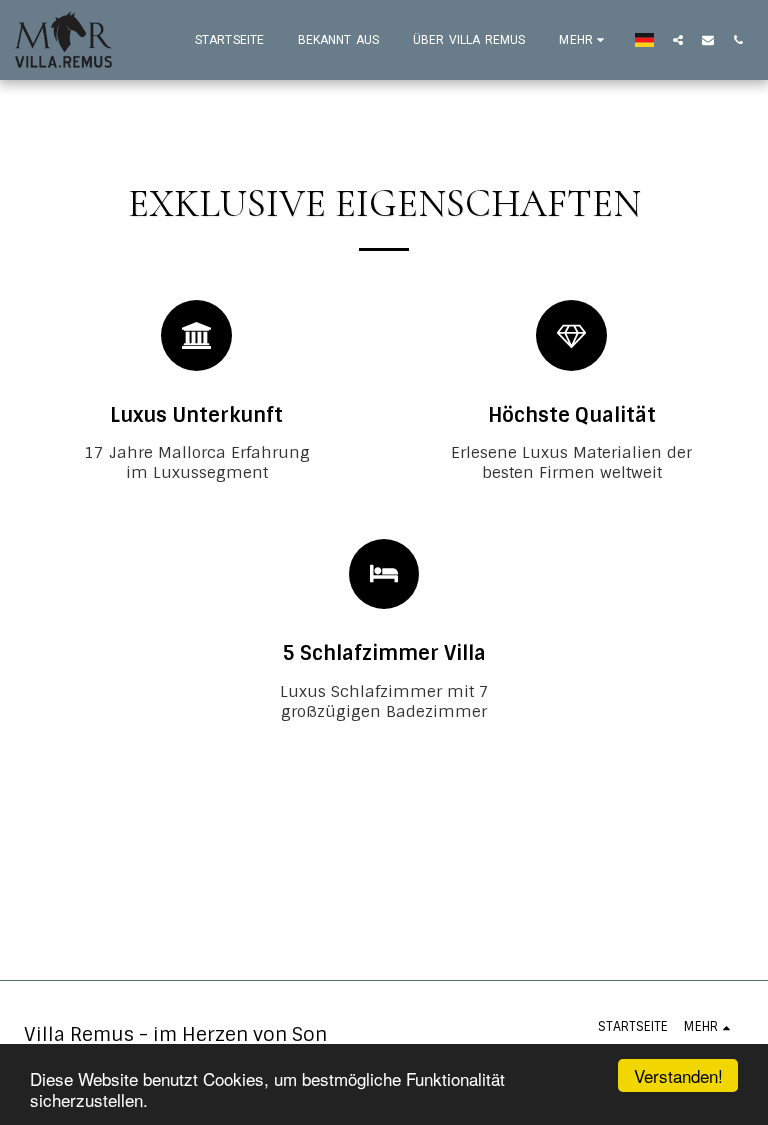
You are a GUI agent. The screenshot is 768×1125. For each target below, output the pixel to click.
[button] (678, 39)
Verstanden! (678, 1075)
